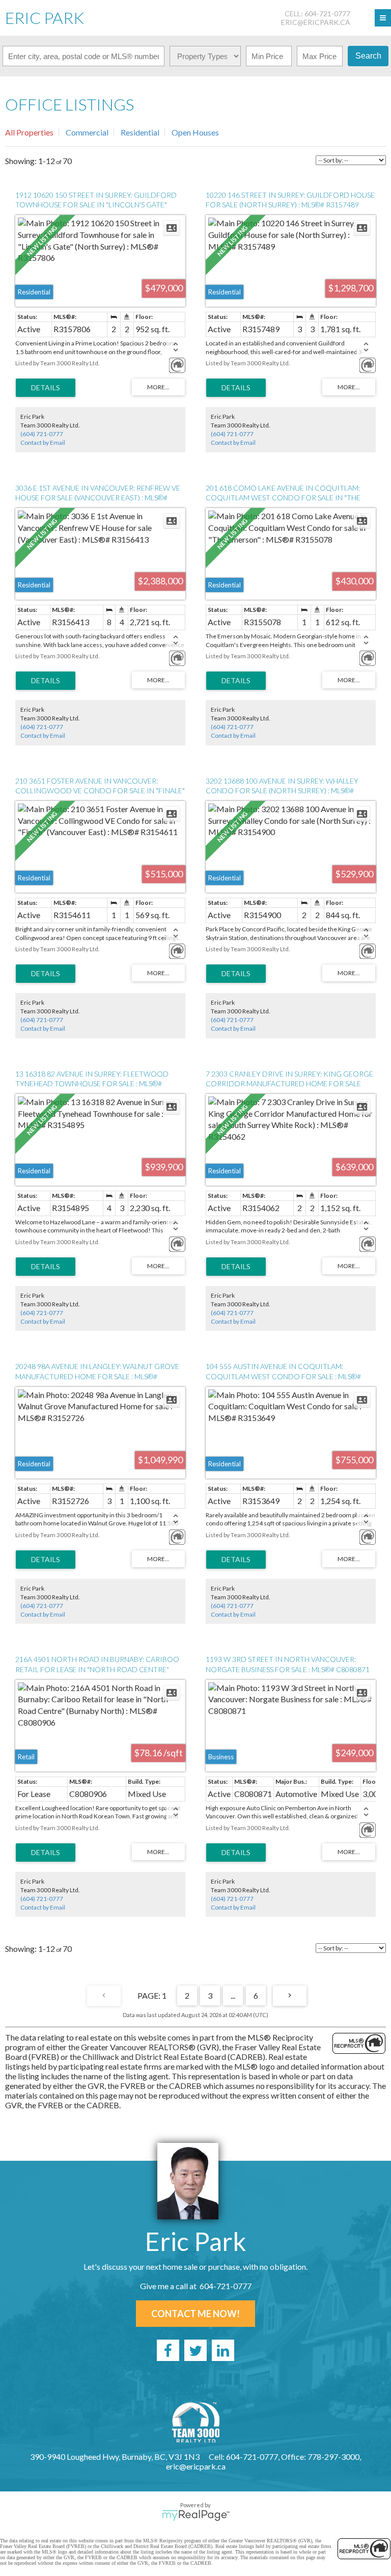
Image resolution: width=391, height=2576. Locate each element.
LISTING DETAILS (46, 388)
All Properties (29, 132)
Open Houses (195, 132)
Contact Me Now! (195, 2314)
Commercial (87, 132)
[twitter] (195, 2350)
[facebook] (168, 2350)
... (233, 1995)
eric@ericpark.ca (316, 22)
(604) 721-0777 (42, 434)
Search (368, 56)
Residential (140, 132)
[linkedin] (223, 2350)
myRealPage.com (196, 2515)
